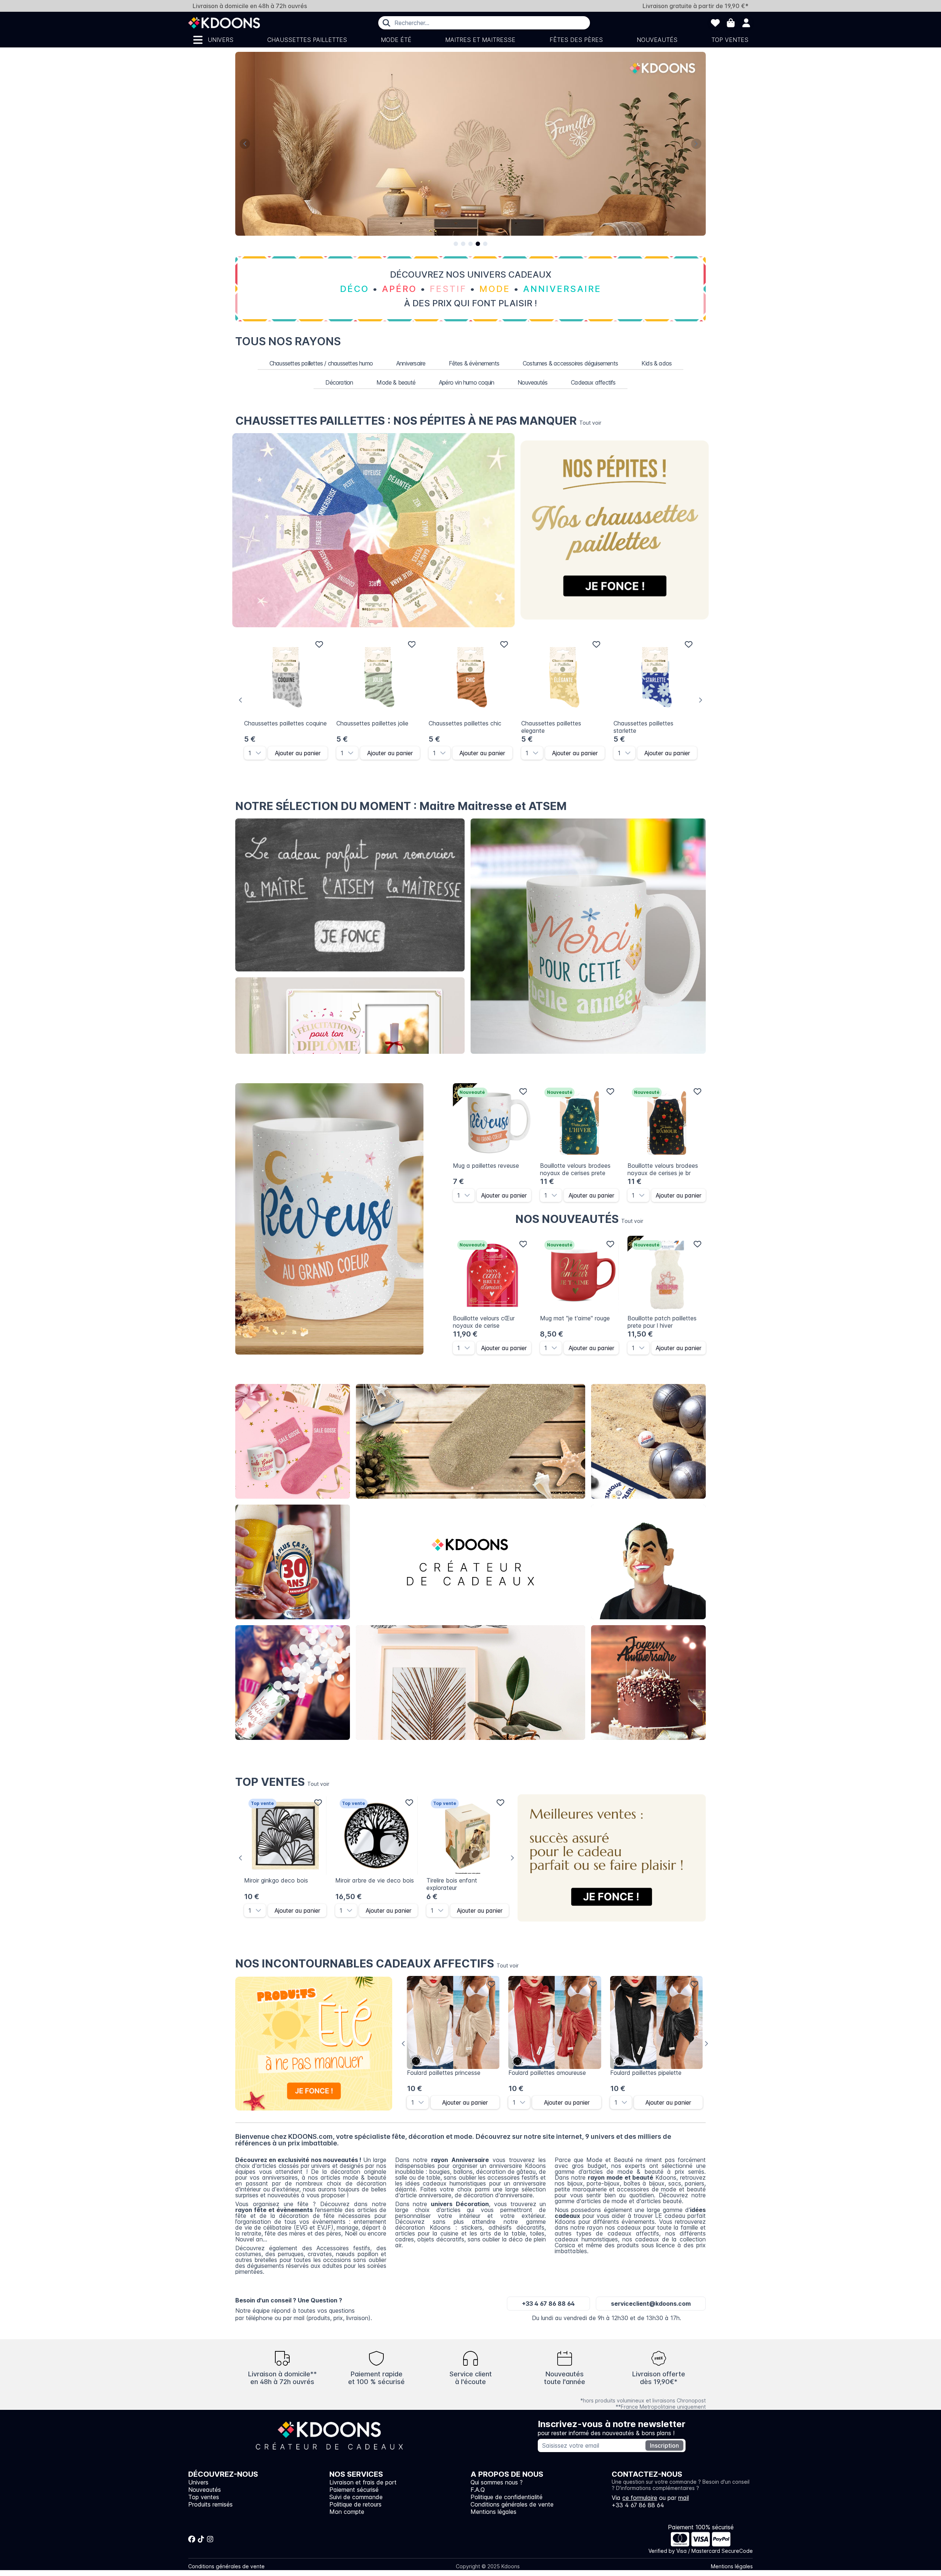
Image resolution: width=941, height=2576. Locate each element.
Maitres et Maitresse (480, 40)
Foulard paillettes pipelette (646, 2073)
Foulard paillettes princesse (444, 2073)
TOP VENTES (282, 1782)
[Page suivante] (696, 144)
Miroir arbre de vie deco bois (375, 1880)
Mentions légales (493, 2512)
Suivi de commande (356, 2497)
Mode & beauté (396, 382)
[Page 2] (463, 244)
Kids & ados (656, 363)
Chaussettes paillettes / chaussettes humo (321, 363)
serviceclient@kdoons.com (651, 2304)
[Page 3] (470, 244)
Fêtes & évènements (474, 363)
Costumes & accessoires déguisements (570, 363)
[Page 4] (478, 244)
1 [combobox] (250, 753)
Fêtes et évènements (293, 1683)
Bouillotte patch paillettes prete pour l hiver (662, 1322)
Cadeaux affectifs (593, 382)
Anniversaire (411, 363)
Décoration (339, 382)
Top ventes (730, 40)
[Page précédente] (245, 144)
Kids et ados (648, 1683)
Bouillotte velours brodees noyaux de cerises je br (663, 1169)
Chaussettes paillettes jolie (372, 723)
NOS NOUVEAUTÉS (579, 1219)
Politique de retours (355, 2504)
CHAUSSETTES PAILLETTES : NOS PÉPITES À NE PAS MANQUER (418, 421)
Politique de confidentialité (507, 2497)
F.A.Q (478, 2490)
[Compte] (746, 23)
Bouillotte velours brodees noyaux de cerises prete (575, 1169)
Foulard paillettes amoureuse (547, 2073)
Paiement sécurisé (354, 2490)
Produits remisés (210, 2504)
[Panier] (731, 23)
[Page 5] (485, 244)
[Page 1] (456, 244)
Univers (221, 40)
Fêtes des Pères (576, 40)
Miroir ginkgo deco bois (276, 1880)
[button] (261, 753)
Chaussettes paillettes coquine (285, 723)
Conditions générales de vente (512, 2504)
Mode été (396, 40)
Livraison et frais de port (363, 2482)
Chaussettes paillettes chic (465, 723)
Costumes (649, 1562)
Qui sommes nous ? (497, 2482)
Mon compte (347, 2512)
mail (684, 2498)
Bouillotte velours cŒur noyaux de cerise (484, 1322)
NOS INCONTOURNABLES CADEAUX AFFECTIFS (377, 1963)
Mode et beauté (470, 1442)
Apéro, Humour (649, 1442)
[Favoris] (715, 23)
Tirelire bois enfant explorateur (452, 1884)
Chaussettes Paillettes (307, 40)
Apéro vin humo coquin (466, 382)
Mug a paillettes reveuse (486, 1166)
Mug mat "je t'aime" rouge (575, 1318)
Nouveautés (657, 40)
